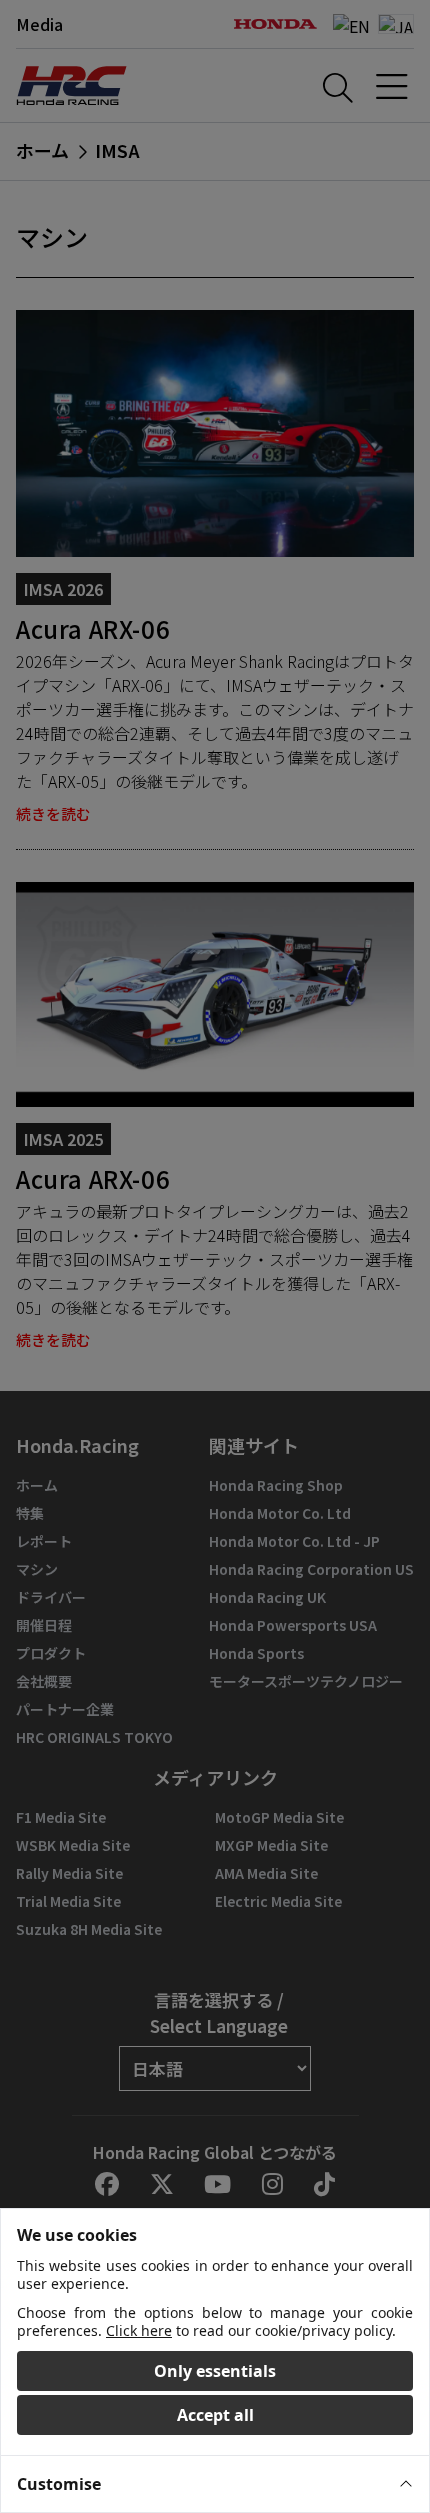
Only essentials (215, 2371)
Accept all (215, 2415)
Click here (139, 2330)
